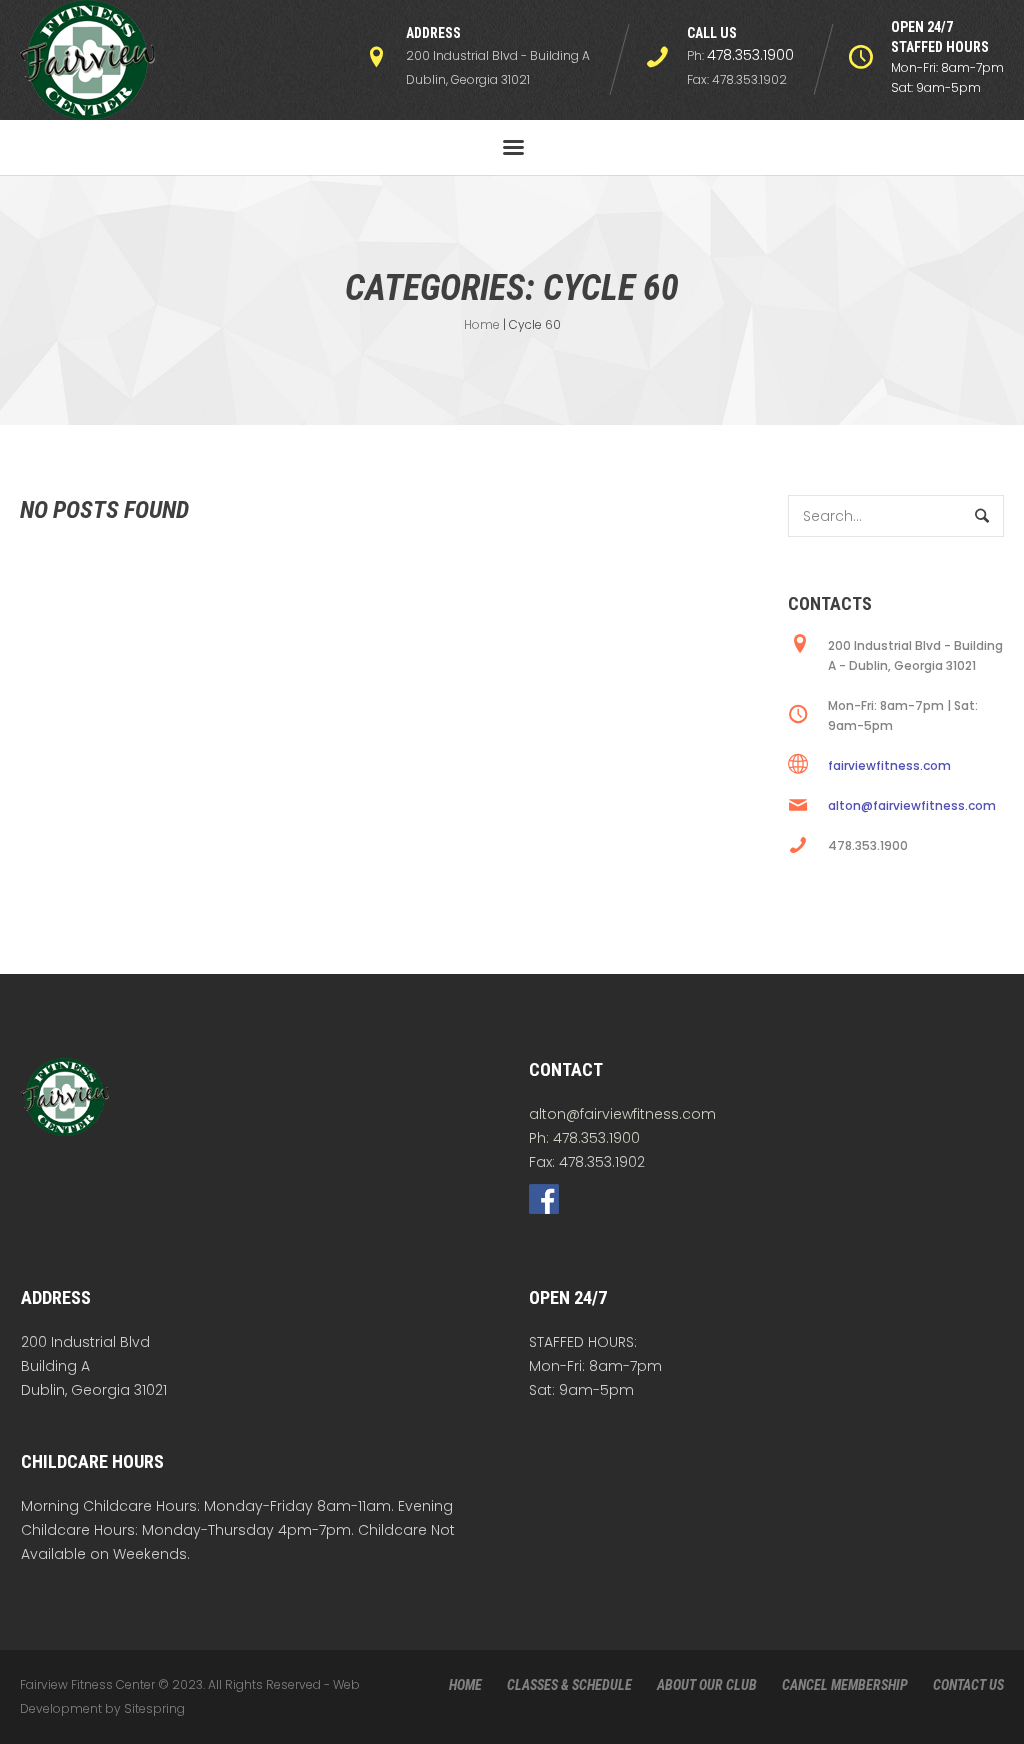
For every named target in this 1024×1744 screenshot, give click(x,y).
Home (482, 324)
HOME (465, 1685)
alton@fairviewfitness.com (912, 805)
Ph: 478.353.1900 (584, 1138)
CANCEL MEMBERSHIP (845, 1685)
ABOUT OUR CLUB (707, 1685)
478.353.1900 (750, 55)
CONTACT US (968, 1685)
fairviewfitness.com (889, 765)
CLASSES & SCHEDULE (569, 1685)
